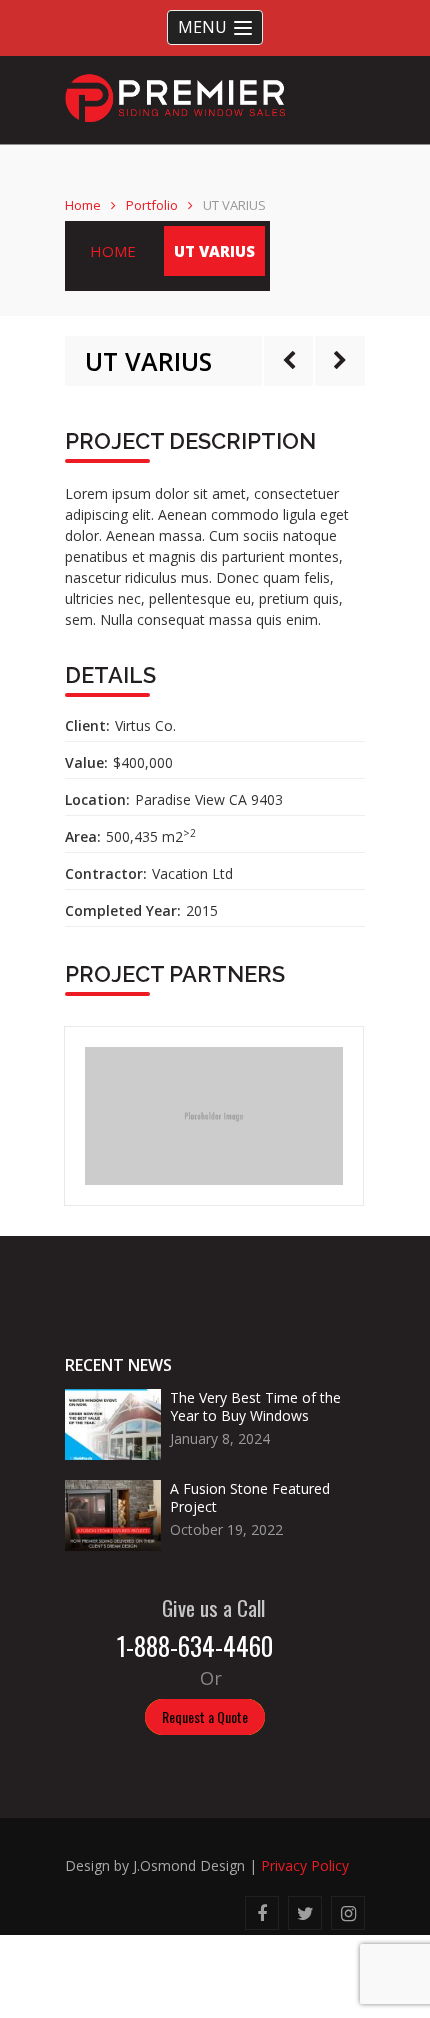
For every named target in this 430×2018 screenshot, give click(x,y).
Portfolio (152, 205)
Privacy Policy (305, 1865)
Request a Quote (205, 1716)
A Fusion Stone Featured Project (250, 1497)
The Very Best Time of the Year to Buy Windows (255, 1406)
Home (83, 205)
